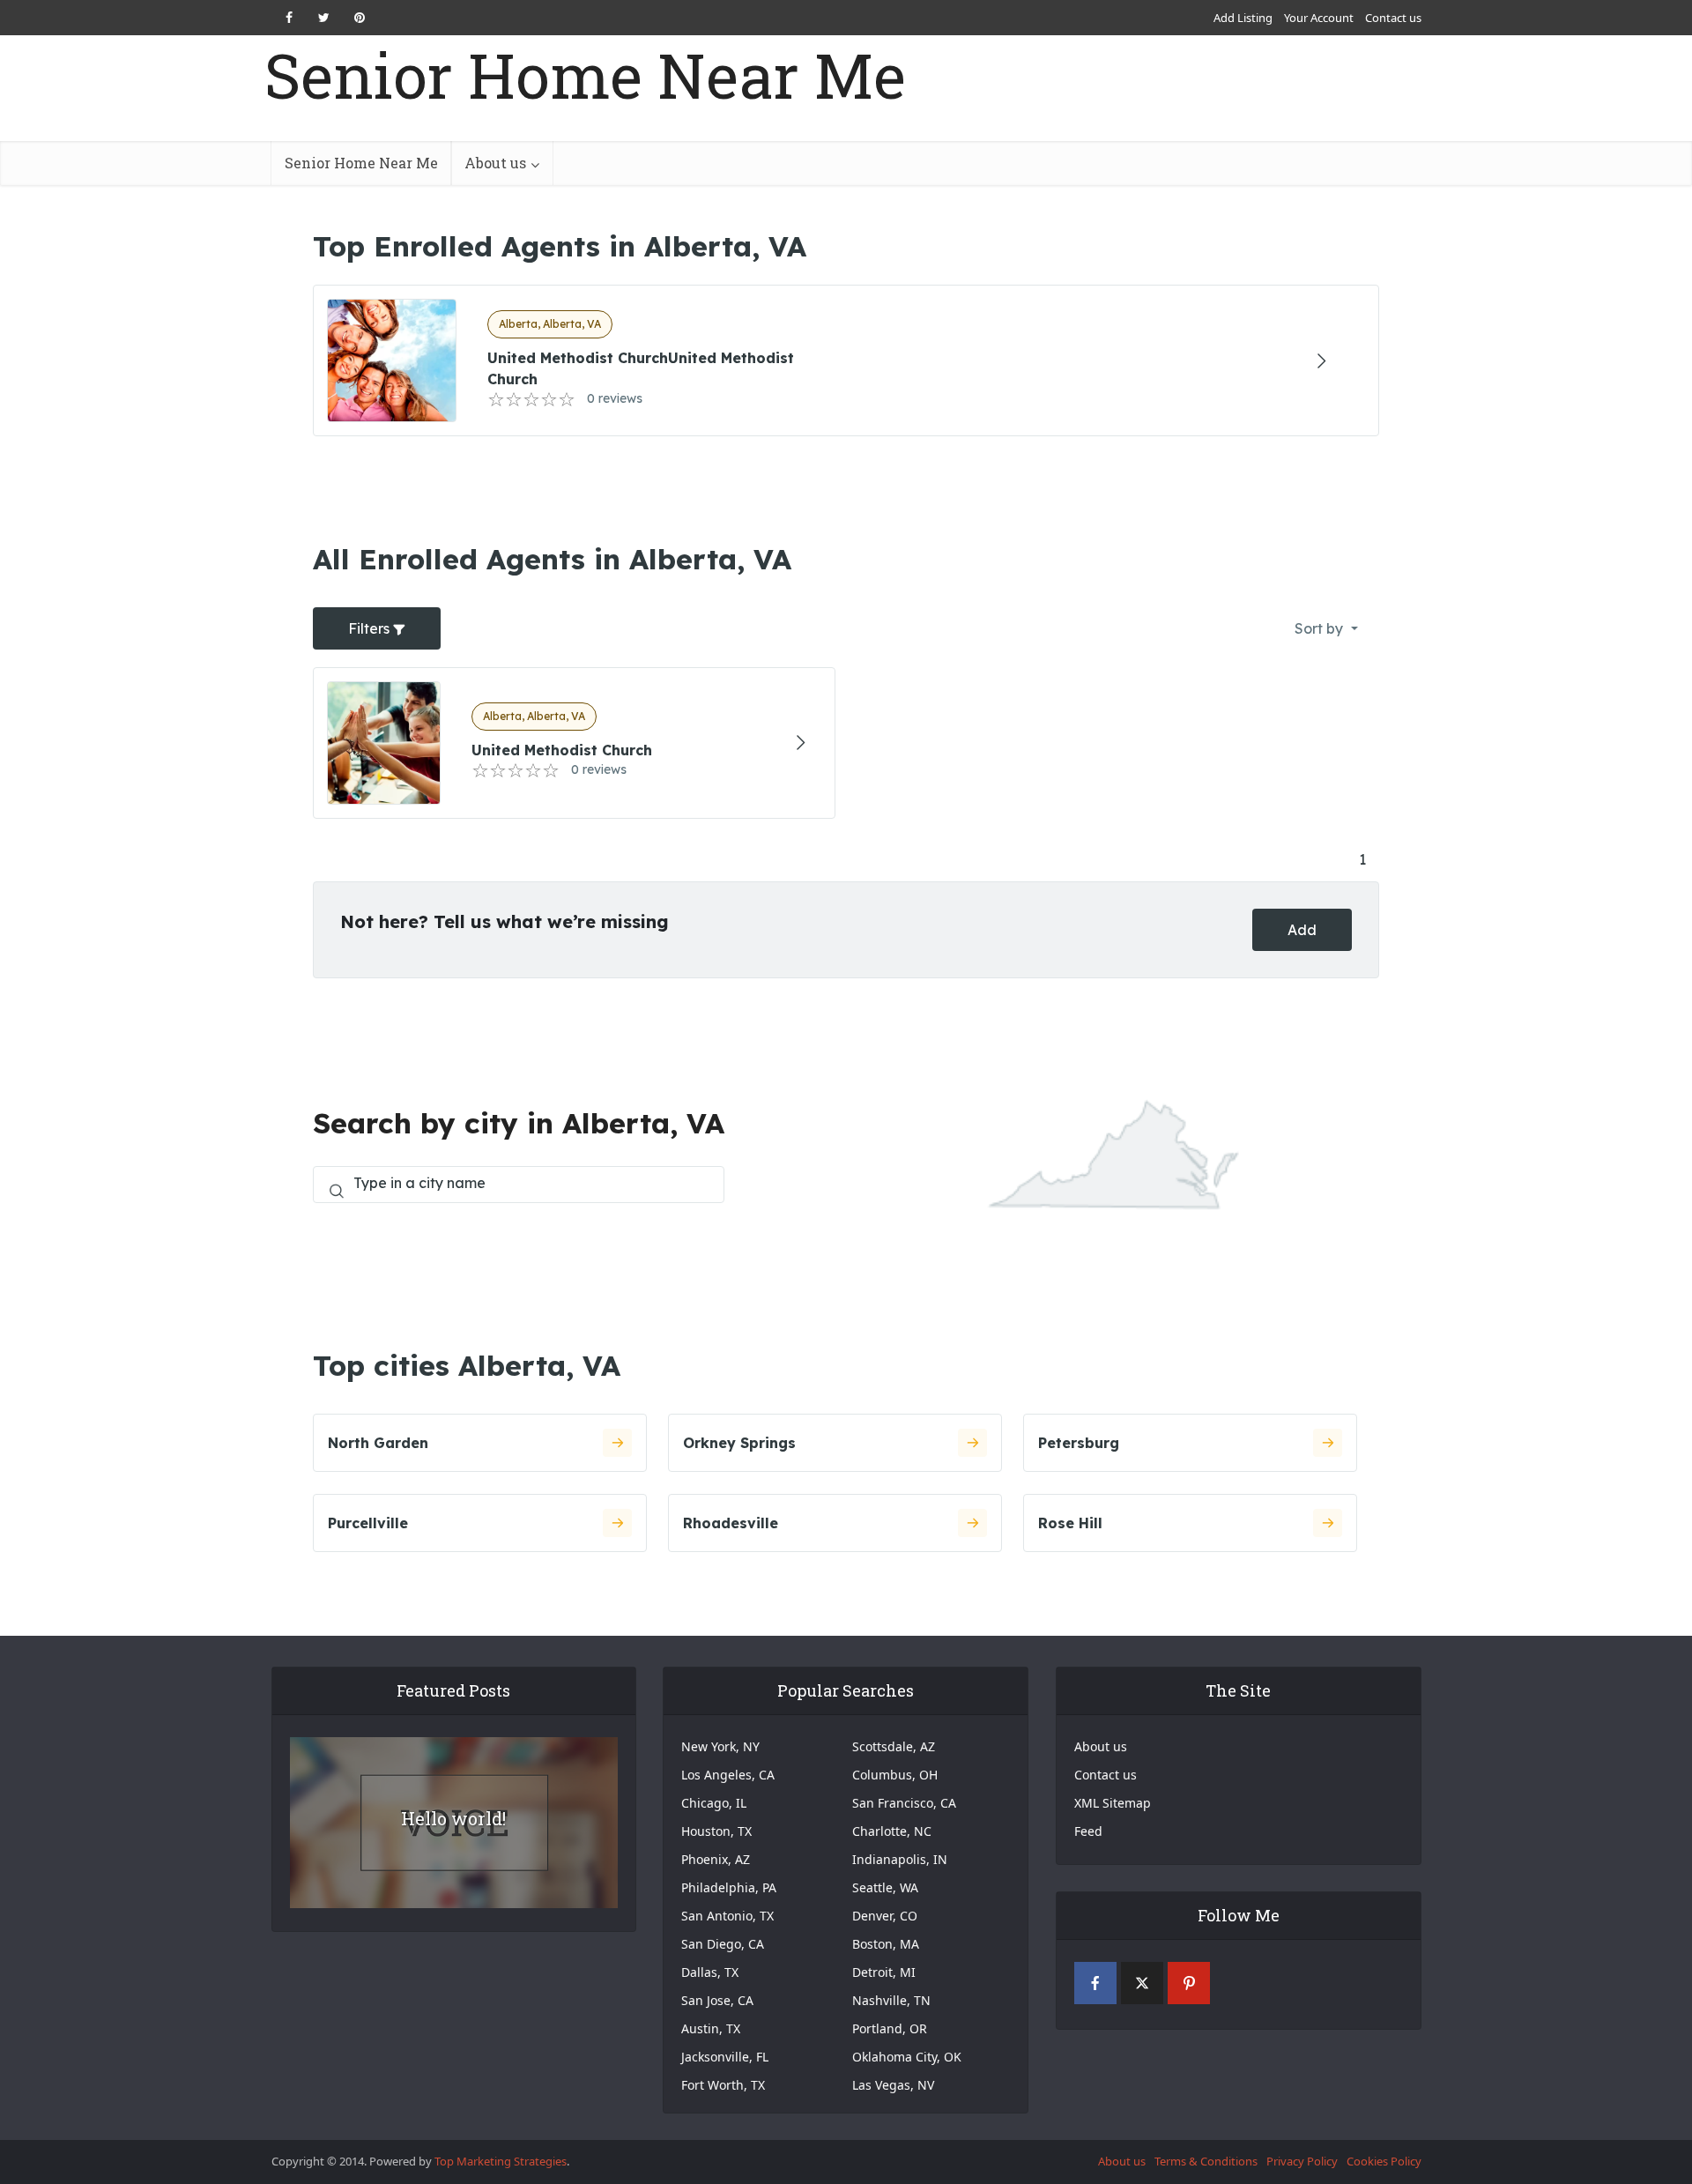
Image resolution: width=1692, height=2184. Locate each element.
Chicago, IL (714, 1803)
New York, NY (720, 1746)
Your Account (1319, 18)
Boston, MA (886, 1944)
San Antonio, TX (727, 1916)
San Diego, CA (723, 1944)
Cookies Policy (1384, 2161)
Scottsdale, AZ (894, 1746)
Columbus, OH (895, 1775)
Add (1302, 930)
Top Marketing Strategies (501, 2161)
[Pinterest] (1189, 1983)
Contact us (1393, 18)
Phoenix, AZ (716, 1859)
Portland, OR (890, 2028)
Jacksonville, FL (725, 2057)
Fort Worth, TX (723, 2085)
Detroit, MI (884, 1972)
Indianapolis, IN (900, 1859)
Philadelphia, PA (729, 1887)
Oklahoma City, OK (907, 2057)
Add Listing (1243, 18)
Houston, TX (716, 1831)
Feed (1088, 1831)
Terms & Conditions (1206, 2161)
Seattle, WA (885, 1887)
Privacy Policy (1302, 2161)
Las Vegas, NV (893, 2085)
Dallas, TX (710, 1972)
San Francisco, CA (904, 1803)
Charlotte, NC (892, 1831)
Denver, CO (885, 1916)
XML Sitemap (1113, 1803)
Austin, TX (711, 2028)
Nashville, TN (891, 2000)
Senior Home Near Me (585, 75)
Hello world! (453, 1818)
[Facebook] (1095, 1983)
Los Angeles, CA (728, 1775)
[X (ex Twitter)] (1142, 1983)
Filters (371, 628)
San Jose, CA (717, 2000)
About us (495, 163)
